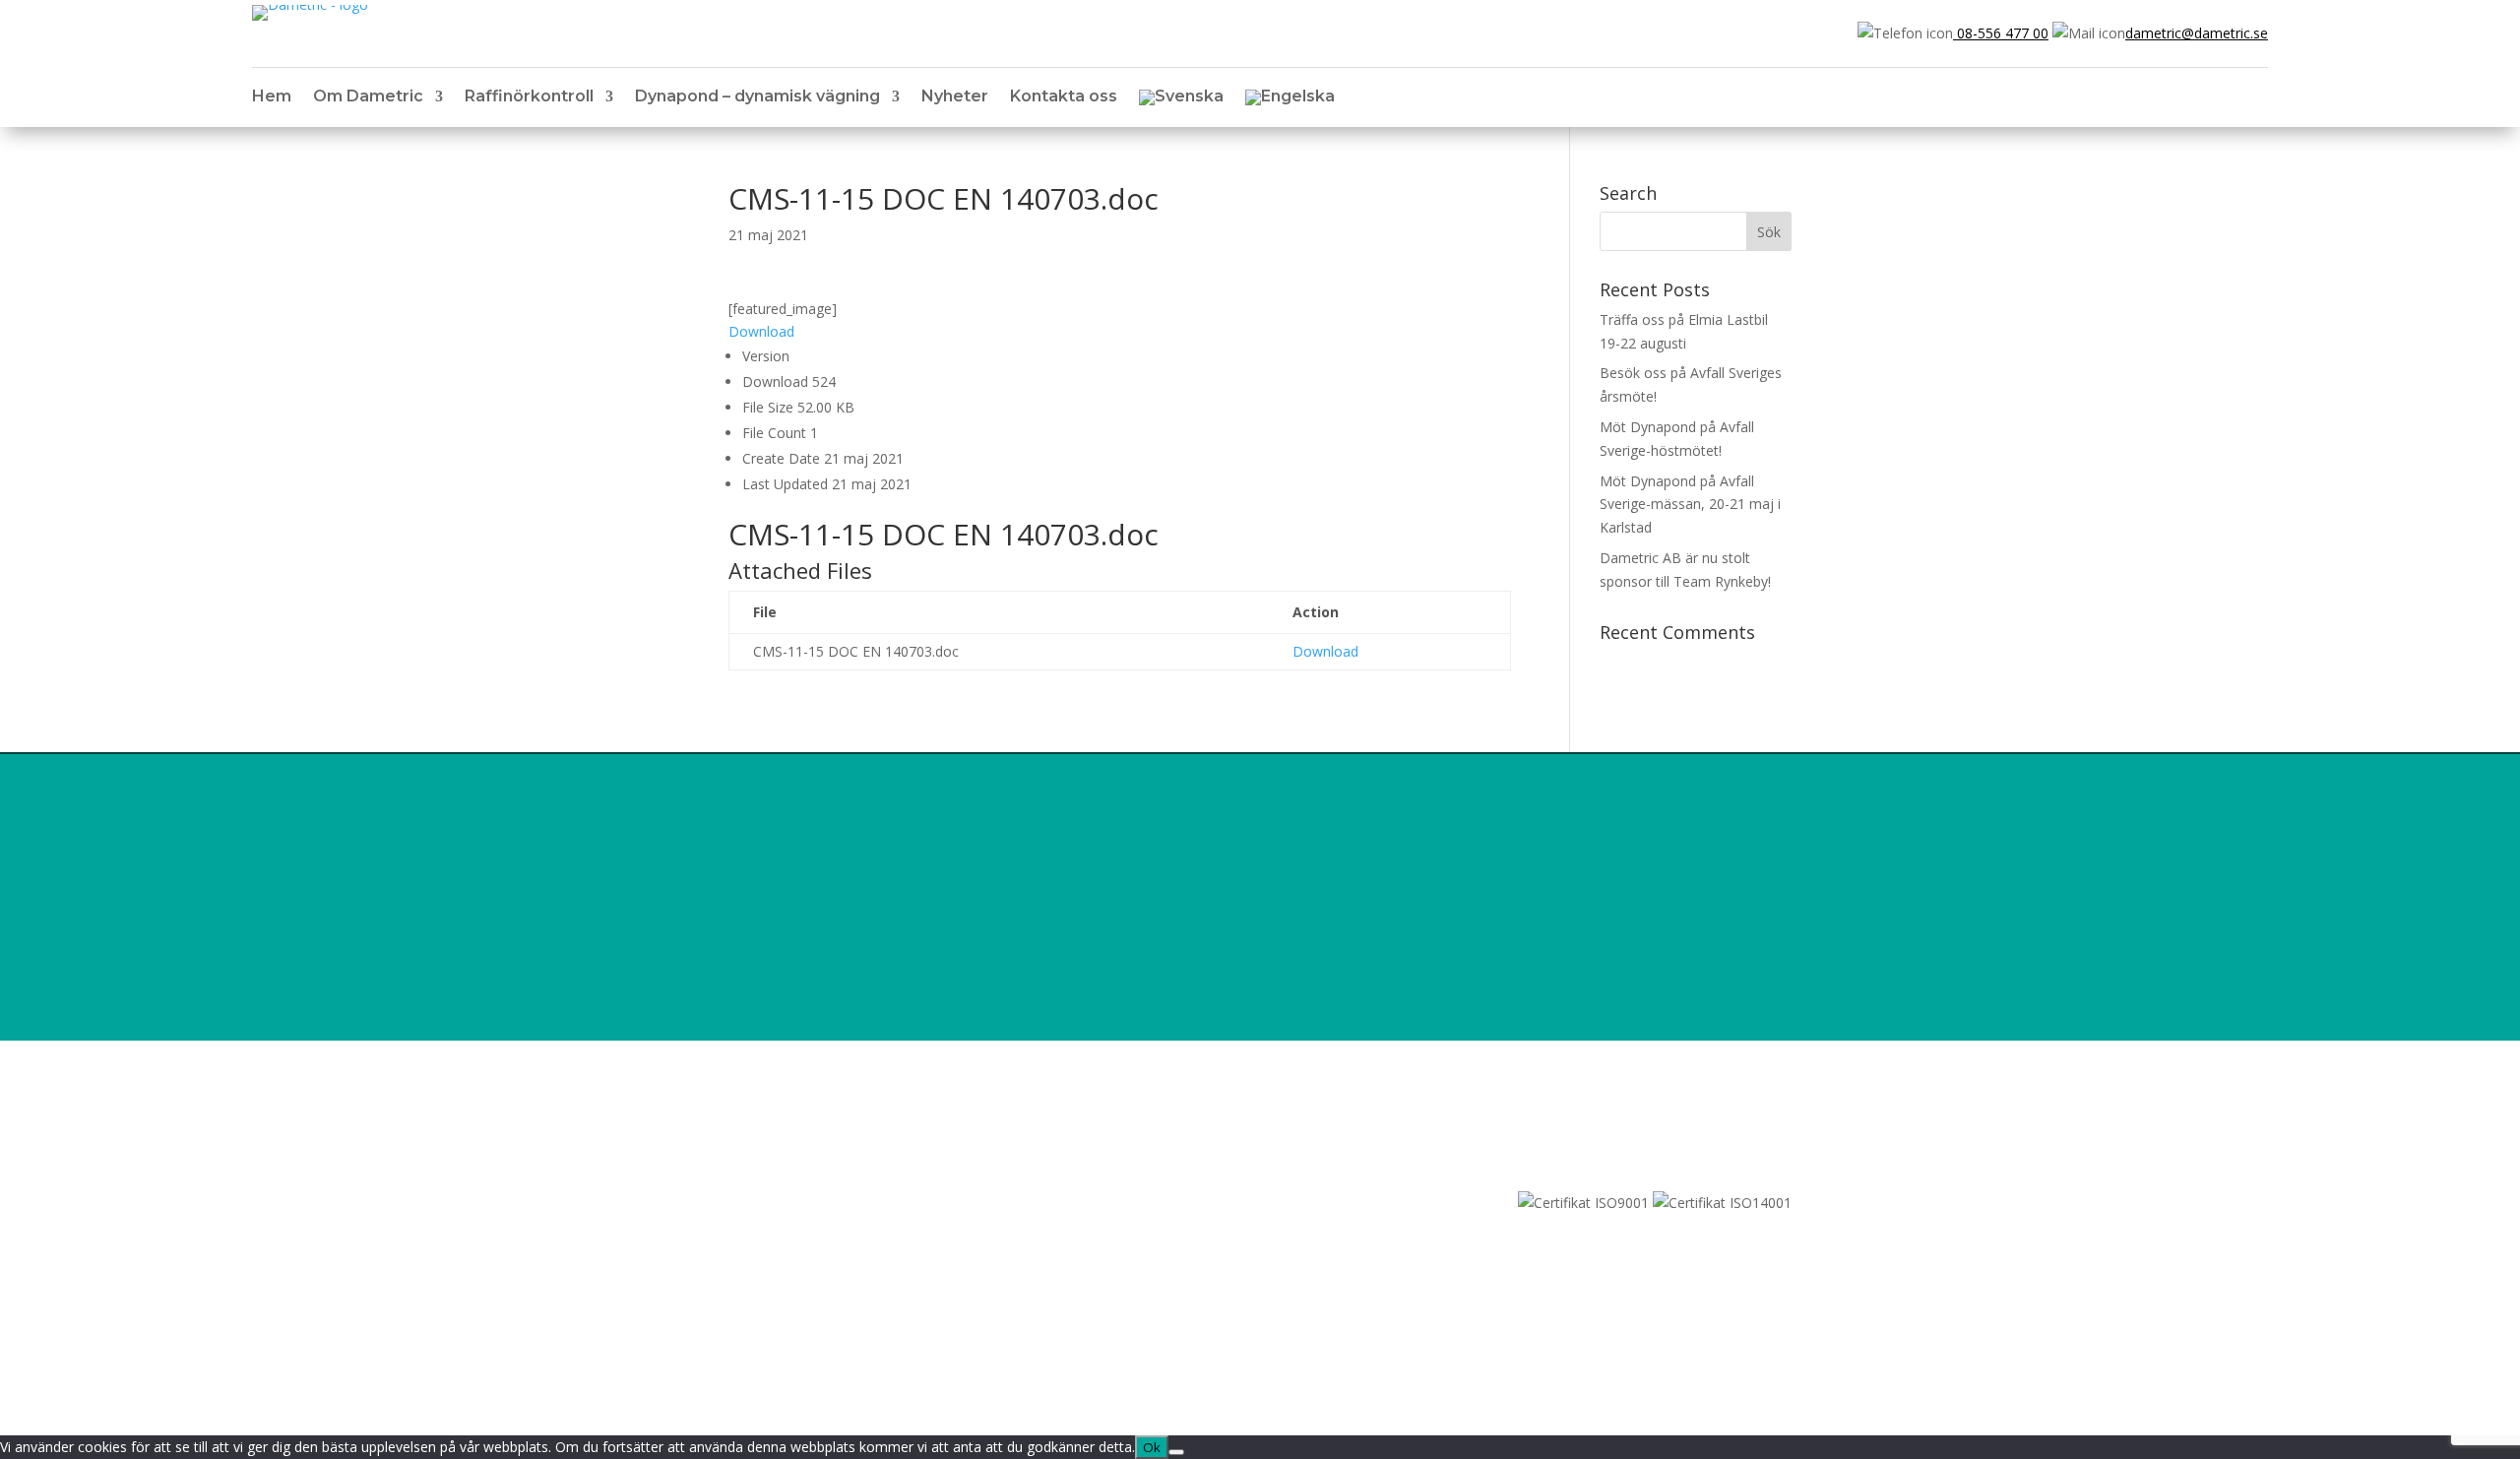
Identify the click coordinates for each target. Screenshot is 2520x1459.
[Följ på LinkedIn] (744, 1231)
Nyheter (955, 97)
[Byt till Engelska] (1290, 101)
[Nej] (1176, 1452)
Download (761, 331)
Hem (272, 97)
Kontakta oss (1064, 97)
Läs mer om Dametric (1686, 968)
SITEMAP (758, 1203)
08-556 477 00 (2001, 33)
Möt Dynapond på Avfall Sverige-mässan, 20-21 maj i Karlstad (1690, 505)
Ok (1152, 1447)
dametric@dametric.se (2197, 33)
